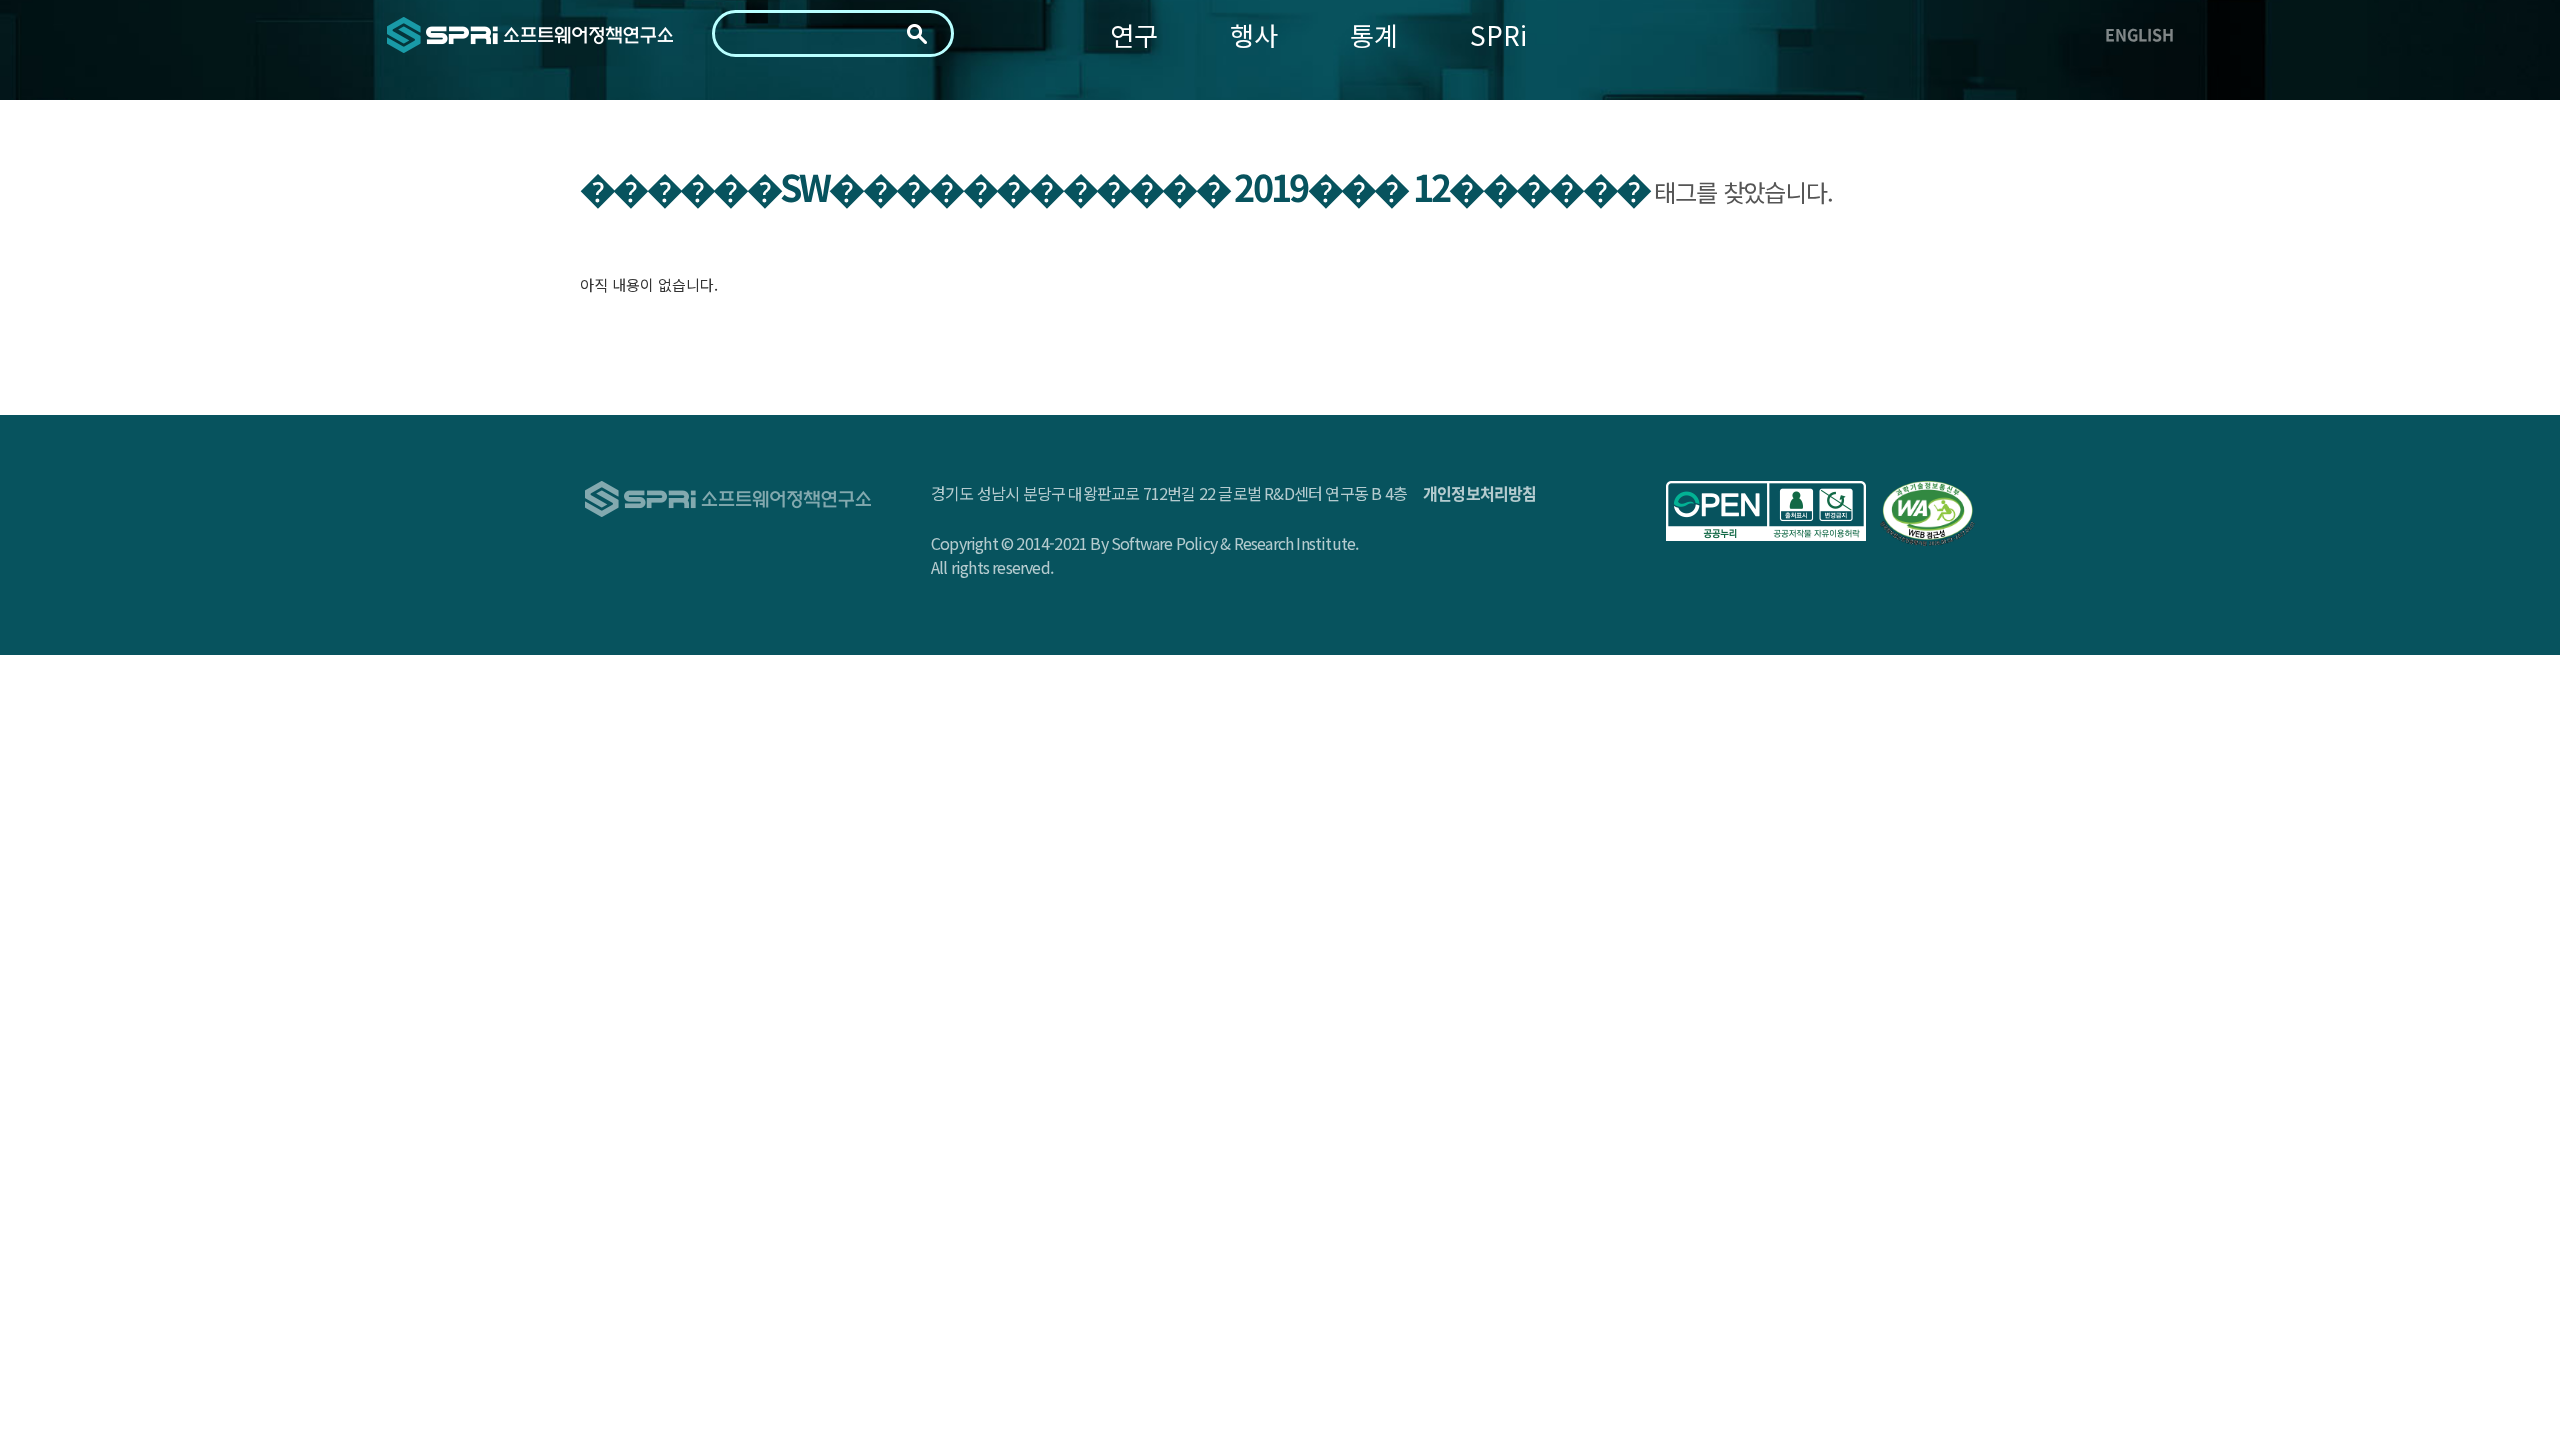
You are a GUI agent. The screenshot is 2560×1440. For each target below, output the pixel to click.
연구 (1134, 34)
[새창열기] (1766, 511)
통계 (1374, 34)
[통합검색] (917, 34)
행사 (1254, 34)
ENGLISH (2139, 34)
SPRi (1498, 34)
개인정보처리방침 (1480, 493)
